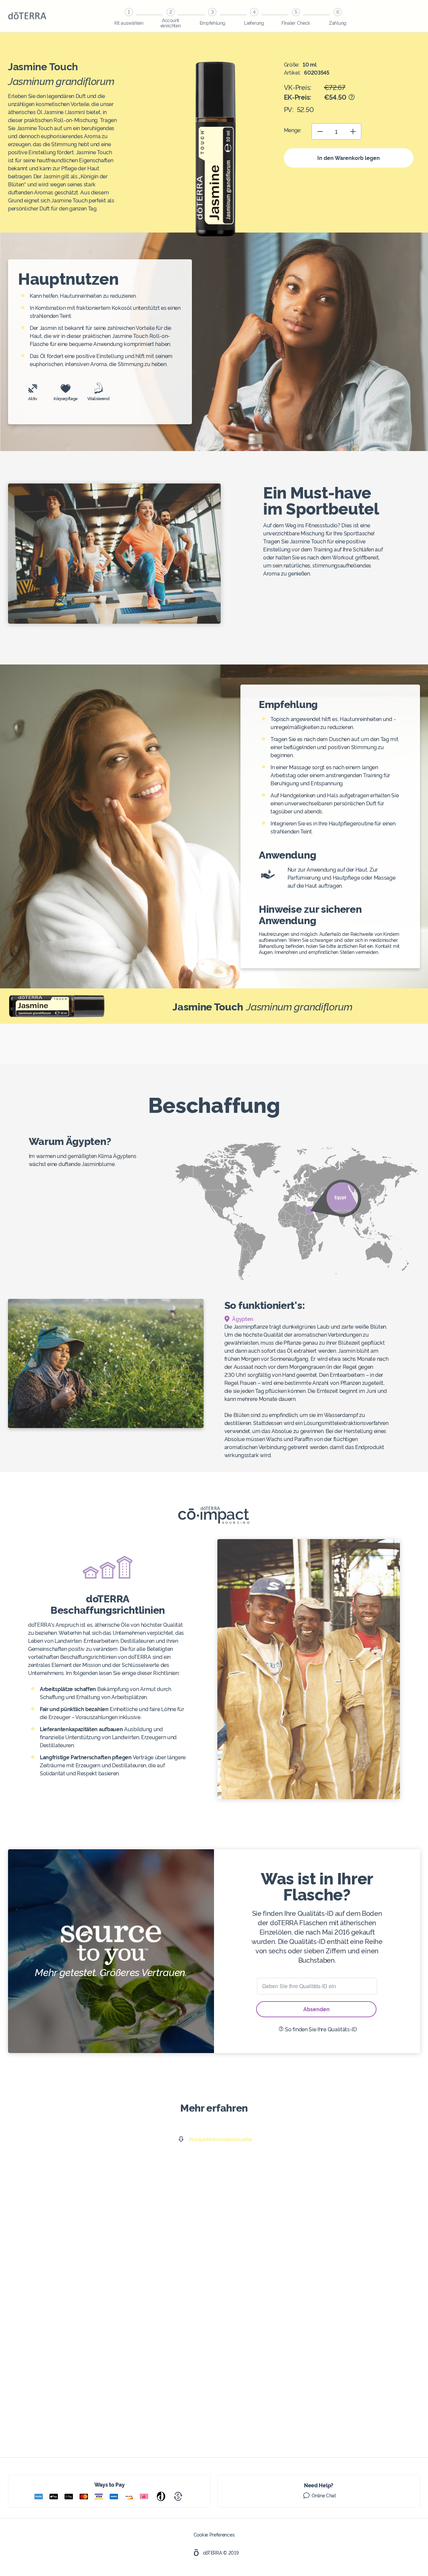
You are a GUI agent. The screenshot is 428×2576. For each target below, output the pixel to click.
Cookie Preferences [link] (214, 2535)
